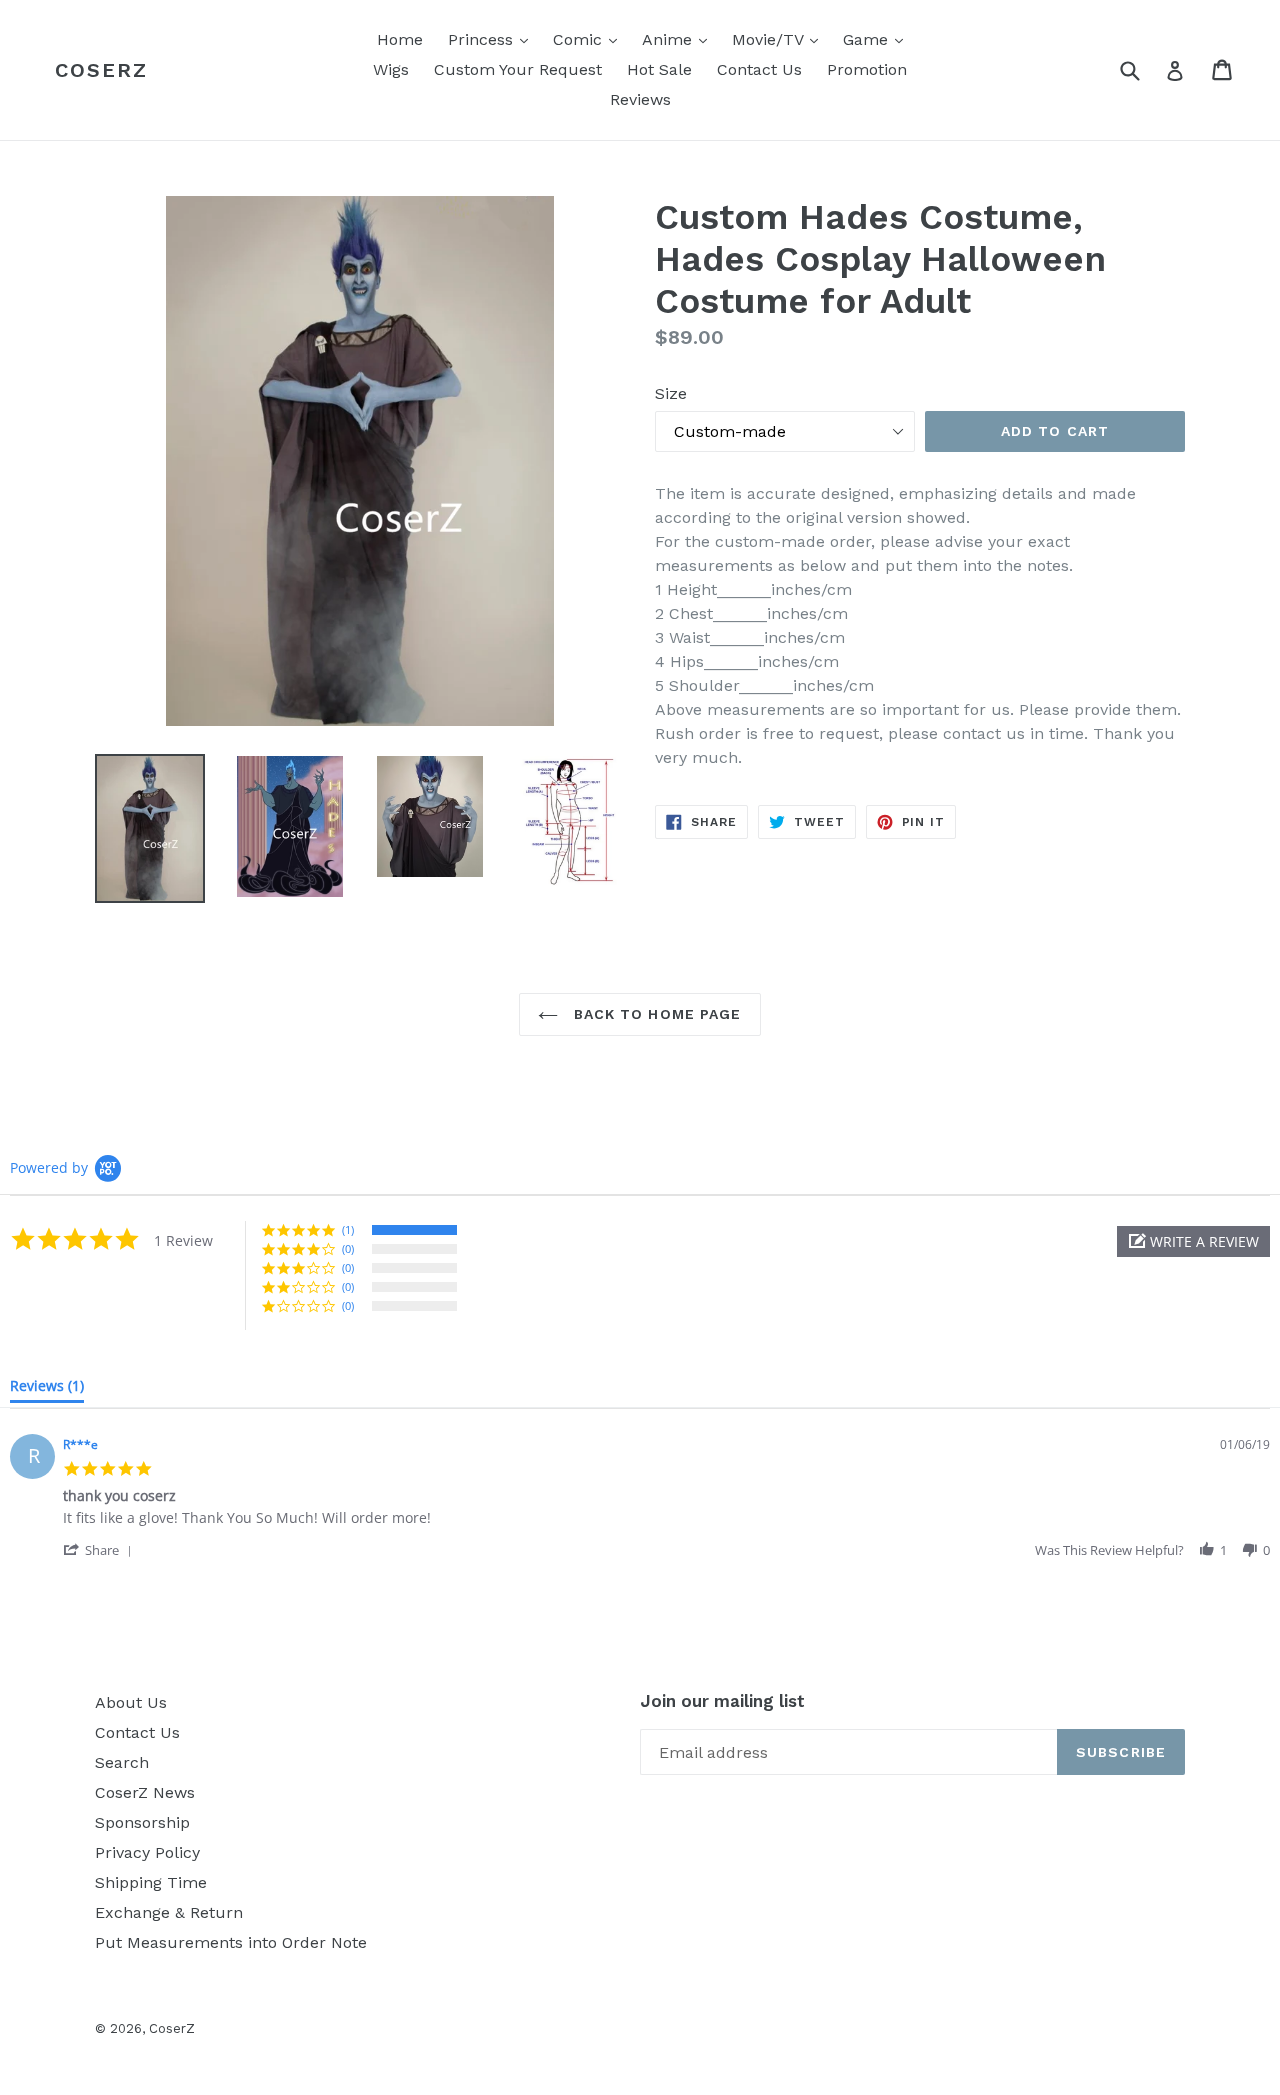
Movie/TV (780, 39)
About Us (131, 1702)
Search (122, 1762)
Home (400, 39)
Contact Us (759, 69)
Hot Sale (659, 69)
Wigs (391, 69)
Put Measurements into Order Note (231, 1942)
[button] (1193, 1241)
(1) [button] (348, 1229)
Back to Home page (654, 1014)
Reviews (640, 99)
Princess (493, 39)
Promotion (867, 69)
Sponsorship (142, 1822)
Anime (679, 39)
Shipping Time (151, 1882)
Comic (590, 39)
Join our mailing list (722, 1701)
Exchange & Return (169, 1912)
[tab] (47, 1390)
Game (878, 39)
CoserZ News (145, 1792)
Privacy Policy (147, 1852)
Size (671, 393)
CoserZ (101, 70)
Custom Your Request (518, 69)
